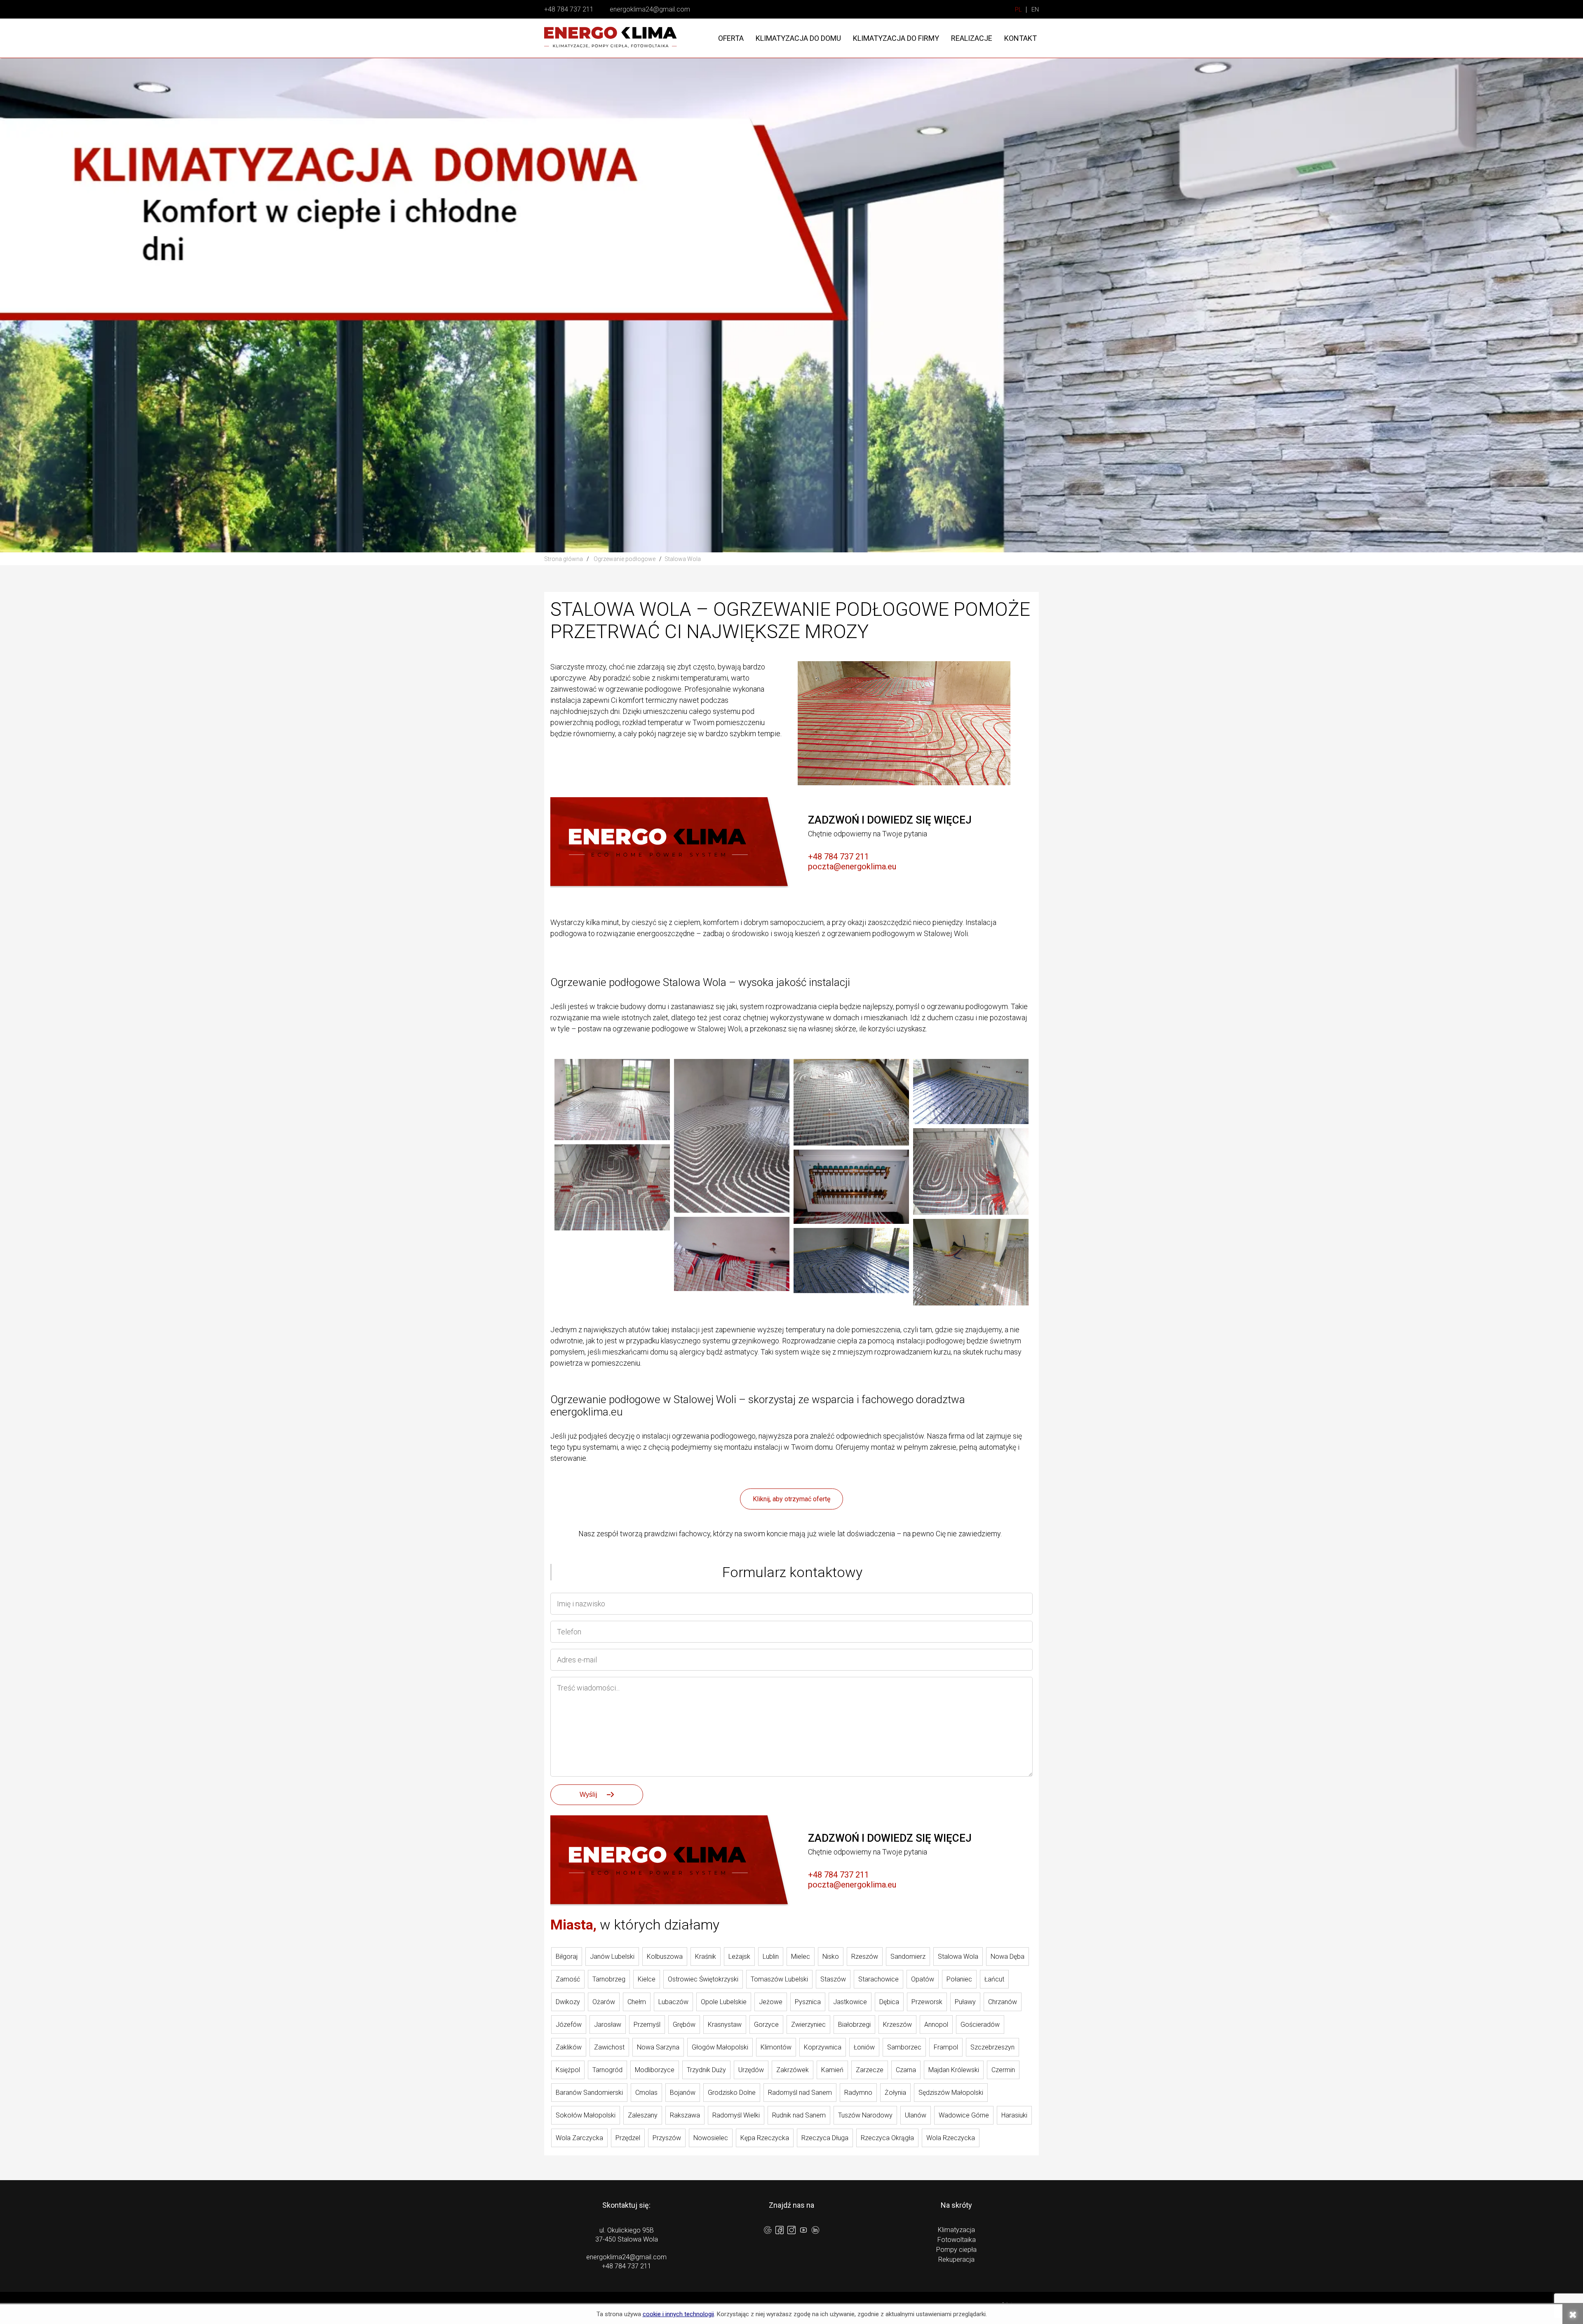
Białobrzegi (854, 2025)
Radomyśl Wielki (736, 2115)
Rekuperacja (956, 2259)
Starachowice (878, 1979)
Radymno (858, 2093)
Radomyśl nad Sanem (800, 2093)
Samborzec (904, 2047)
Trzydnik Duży (706, 2070)
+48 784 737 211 (569, 9)
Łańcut (994, 1979)
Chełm (637, 2002)
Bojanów (683, 2093)
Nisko (831, 1957)
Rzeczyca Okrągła (887, 2138)
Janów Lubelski (612, 1957)
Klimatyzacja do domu (798, 38)
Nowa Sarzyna (658, 2047)
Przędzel (628, 2138)
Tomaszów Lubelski (779, 1979)
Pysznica (808, 2002)
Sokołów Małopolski (586, 2115)
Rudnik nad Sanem (799, 2115)
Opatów (923, 1979)
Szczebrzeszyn (992, 2047)
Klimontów (776, 2047)
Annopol (936, 2025)
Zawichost (609, 2047)
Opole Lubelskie (724, 2002)
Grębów (684, 2025)
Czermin (1003, 2070)
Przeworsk (927, 2002)
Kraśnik (706, 1957)
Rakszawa (685, 2115)
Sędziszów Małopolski (951, 2093)
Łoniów (864, 2047)
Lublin (771, 1957)
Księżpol (568, 2070)
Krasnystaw (725, 2025)
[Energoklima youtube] (803, 2231)
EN (1035, 10)
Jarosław (608, 2025)
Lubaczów (673, 2002)
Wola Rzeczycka (951, 2138)
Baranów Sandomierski (589, 2093)
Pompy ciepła (956, 2250)
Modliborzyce (655, 2070)
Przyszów (667, 2138)
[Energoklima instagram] (791, 2231)
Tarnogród (607, 2070)
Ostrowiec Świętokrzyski (703, 1979)
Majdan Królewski (954, 2070)
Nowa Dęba (1008, 1957)
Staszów (833, 1979)
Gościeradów (980, 2025)
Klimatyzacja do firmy (896, 38)
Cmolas (646, 2093)
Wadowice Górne (964, 2115)
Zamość (568, 1979)
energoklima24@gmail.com (650, 9)
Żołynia (895, 2093)
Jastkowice (850, 2002)
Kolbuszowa (665, 1957)
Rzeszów (865, 1957)
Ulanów (916, 2115)
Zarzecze (870, 2070)
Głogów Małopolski (720, 2047)
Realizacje (972, 38)
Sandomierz (908, 1957)
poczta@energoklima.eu (852, 866)
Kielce (647, 1979)
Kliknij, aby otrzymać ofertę (791, 1499)
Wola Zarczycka (579, 2138)
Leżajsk (739, 1957)
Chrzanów (1003, 2002)
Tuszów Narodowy (865, 2115)
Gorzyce (766, 2025)
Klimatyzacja (956, 2230)
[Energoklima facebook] (780, 2231)
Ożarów (604, 2002)
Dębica (889, 2002)
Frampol (946, 2047)
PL (1018, 10)
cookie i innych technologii (678, 2314)
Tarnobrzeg (609, 1979)
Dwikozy (568, 2002)
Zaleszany (643, 2115)
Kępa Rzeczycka (765, 2138)
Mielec (801, 1957)
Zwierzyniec (808, 2025)
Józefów (569, 2025)
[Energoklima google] (768, 2231)
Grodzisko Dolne (732, 2093)
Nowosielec (711, 2138)
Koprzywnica (823, 2047)
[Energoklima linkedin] (815, 2231)
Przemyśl (647, 2025)
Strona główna (564, 559)
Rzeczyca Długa (825, 2138)
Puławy (965, 2002)
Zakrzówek (793, 2070)
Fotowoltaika (957, 2240)
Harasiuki (1014, 2115)
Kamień (832, 2070)
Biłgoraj (567, 1957)
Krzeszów (897, 2025)
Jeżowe (771, 2002)
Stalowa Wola (958, 1957)
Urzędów (751, 2070)
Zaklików (569, 2047)
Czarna (906, 2070)
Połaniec (959, 1979)
